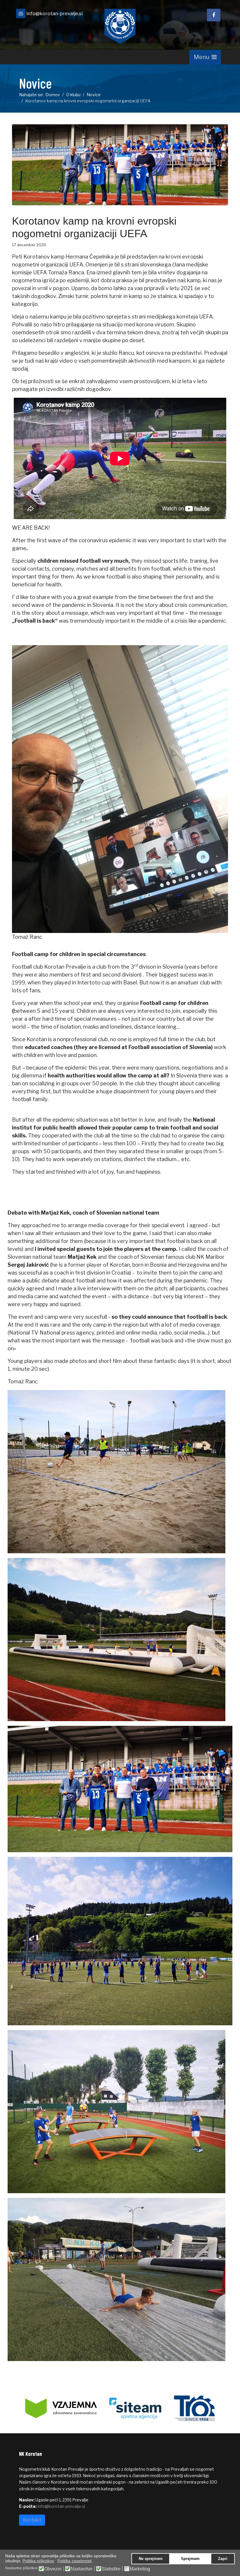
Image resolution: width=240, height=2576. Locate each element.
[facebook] (214, 15)
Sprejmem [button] (190, 2559)
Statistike (111, 2569)
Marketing (140, 2569)
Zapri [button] (223, 2559)
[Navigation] (205, 57)
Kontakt (32, 2520)
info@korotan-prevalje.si (54, 13)
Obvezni (53, 2569)
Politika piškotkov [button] (38, 2561)
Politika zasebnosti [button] (74, 2561)
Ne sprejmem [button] (151, 2559)
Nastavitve (82, 2569)
